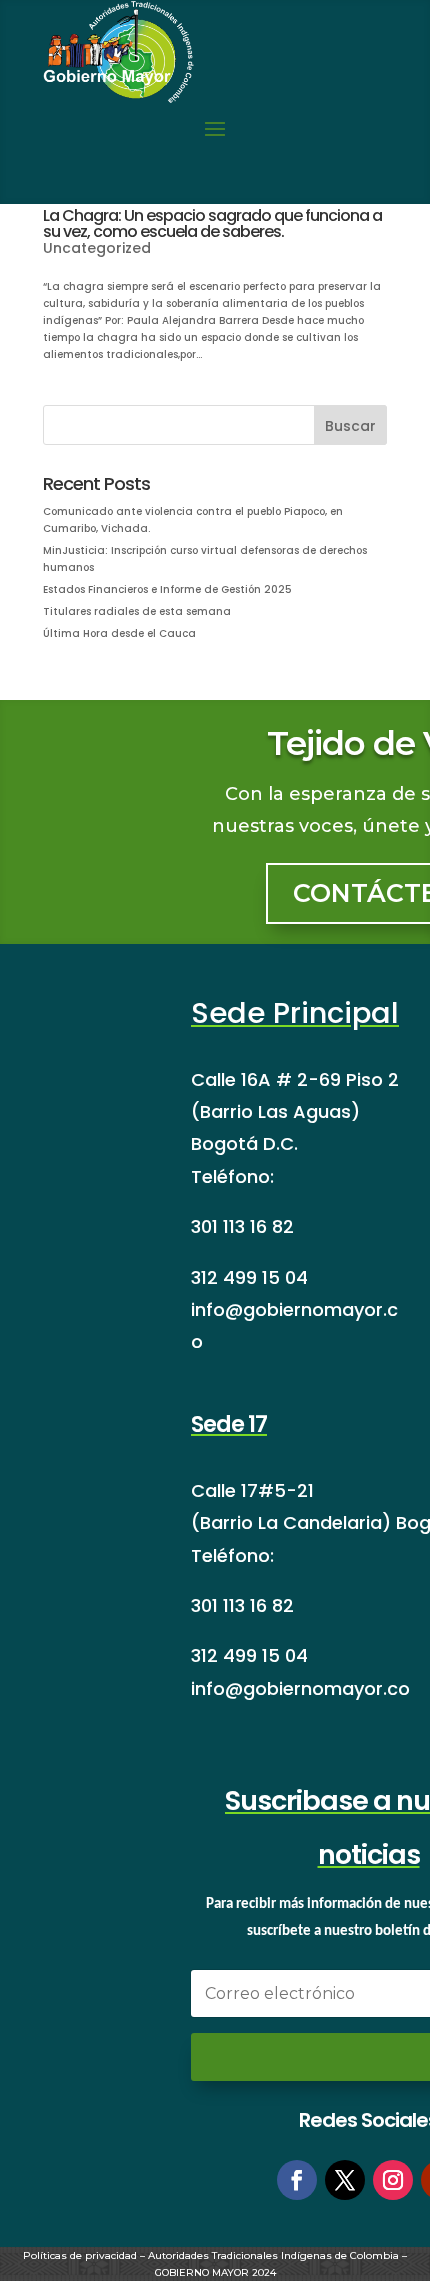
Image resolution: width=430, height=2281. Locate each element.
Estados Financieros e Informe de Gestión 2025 (167, 589)
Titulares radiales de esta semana (137, 611)
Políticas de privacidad (80, 2255)
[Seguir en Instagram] (393, 2180)
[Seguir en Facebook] (297, 2180)
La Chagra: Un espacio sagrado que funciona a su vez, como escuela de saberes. (212, 223)
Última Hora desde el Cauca (119, 633)
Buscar (350, 426)
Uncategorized (97, 248)
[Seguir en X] (345, 2180)
